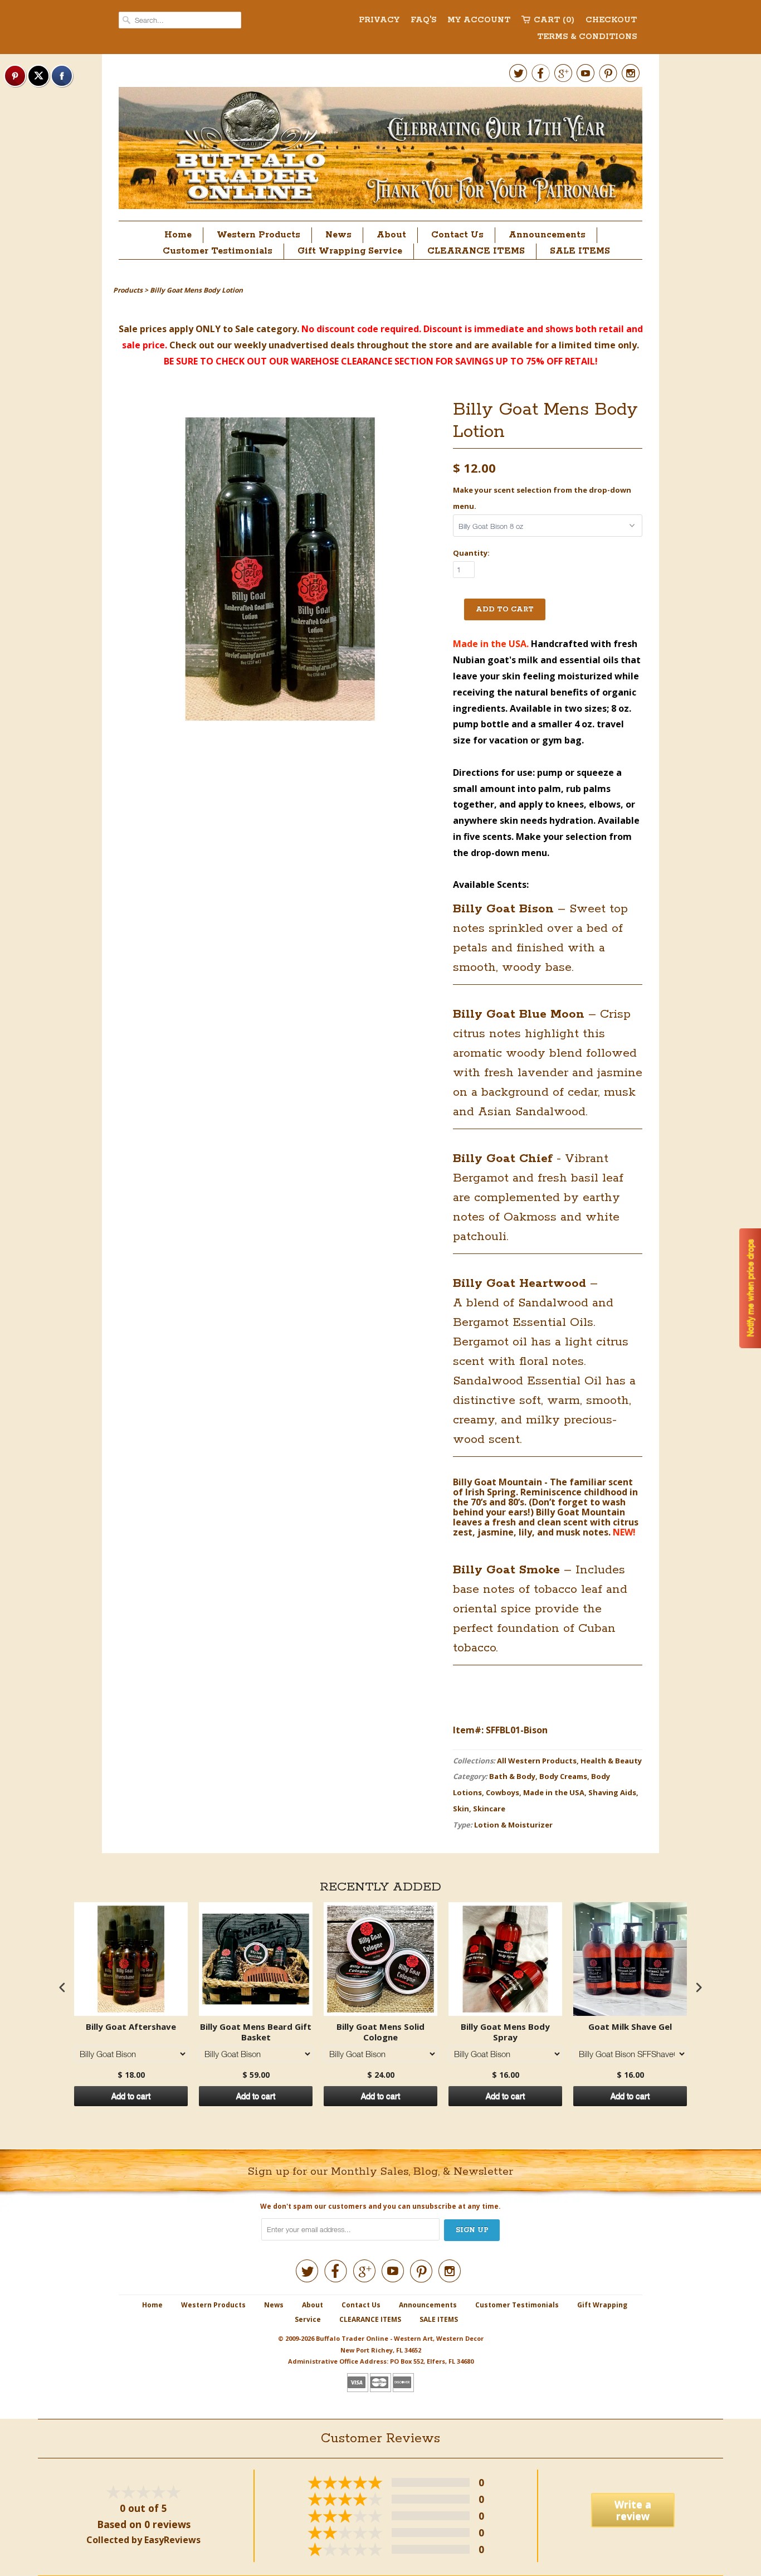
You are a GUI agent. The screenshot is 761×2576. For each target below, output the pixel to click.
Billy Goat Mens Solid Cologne (380, 2032)
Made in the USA (554, 1792)
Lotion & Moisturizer (513, 1825)
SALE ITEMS (580, 251)
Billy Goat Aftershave (131, 2027)
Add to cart (131, 2096)
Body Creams (563, 1776)
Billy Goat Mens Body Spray (505, 2032)
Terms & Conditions (587, 37)
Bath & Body (512, 1776)
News (338, 235)
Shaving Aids (612, 1792)
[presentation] (62, 1987)
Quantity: (471, 553)
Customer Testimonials (218, 251)
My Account (479, 20)
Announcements (547, 235)
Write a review (633, 2510)
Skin (461, 1809)
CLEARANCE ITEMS (476, 251)
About (391, 235)
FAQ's (423, 20)
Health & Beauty (611, 1761)
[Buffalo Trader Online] (380, 151)
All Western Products (537, 1761)
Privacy (379, 20)
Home (178, 235)
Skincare (489, 1809)
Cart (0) (554, 20)
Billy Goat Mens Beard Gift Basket (256, 2032)
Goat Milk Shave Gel (630, 2027)
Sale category (266, 329)
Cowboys (503, 1792)
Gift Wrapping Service (350, 251)
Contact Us (457, 235)
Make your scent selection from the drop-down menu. (542, 498)
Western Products (258, 235)
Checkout (611, 20)
